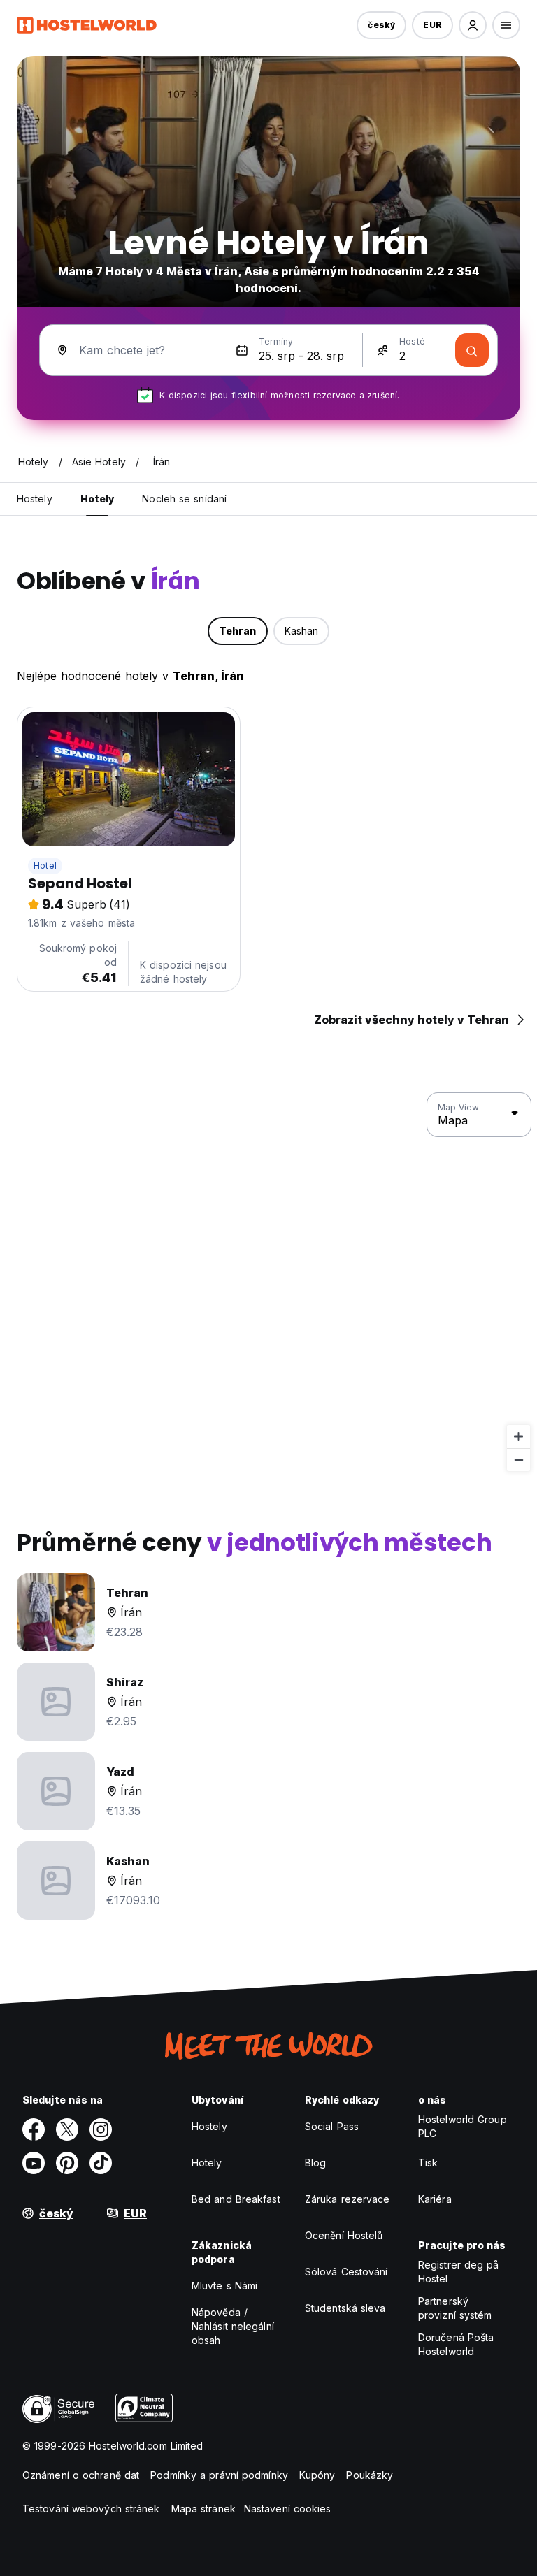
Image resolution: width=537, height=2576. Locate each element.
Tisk (428, 2163)
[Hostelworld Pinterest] (67, 2163)
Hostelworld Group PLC (463, 2126)
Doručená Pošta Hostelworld (456, 2344)
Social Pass (332, 2126)
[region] (268, 1282)
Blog (315, 2163)
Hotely (207, 2163)
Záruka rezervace (348, 2199)
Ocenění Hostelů (344, 2235)
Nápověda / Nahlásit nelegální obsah (233, 2326)
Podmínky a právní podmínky (219, 2475)
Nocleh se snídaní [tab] (184, 499)
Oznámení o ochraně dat (81, 2475)
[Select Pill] (473, 25)
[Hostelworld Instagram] (101, 2129)
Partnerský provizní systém (455, 2308)
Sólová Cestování (346, 2272)
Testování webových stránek (91, 2509)
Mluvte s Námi (224, 2286)
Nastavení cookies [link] (288, 2509)
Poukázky (370, 2475)
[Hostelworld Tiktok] (101, 2163)
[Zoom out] (518, 1460)
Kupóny (317, 2475)
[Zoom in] (518, 1437)
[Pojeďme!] (472, 350)
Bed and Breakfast (236, 2199)
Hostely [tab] (35, 499)
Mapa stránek (203, 2509)
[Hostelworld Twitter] (67, 2129)
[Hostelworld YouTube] (34, 2163)
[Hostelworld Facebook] (34, 2129)
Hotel (45, 866)
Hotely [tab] (98, 499)
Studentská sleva (345, 2308)
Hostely (209, 2126)
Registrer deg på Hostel (459, 2272)
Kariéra (435, 2199)
